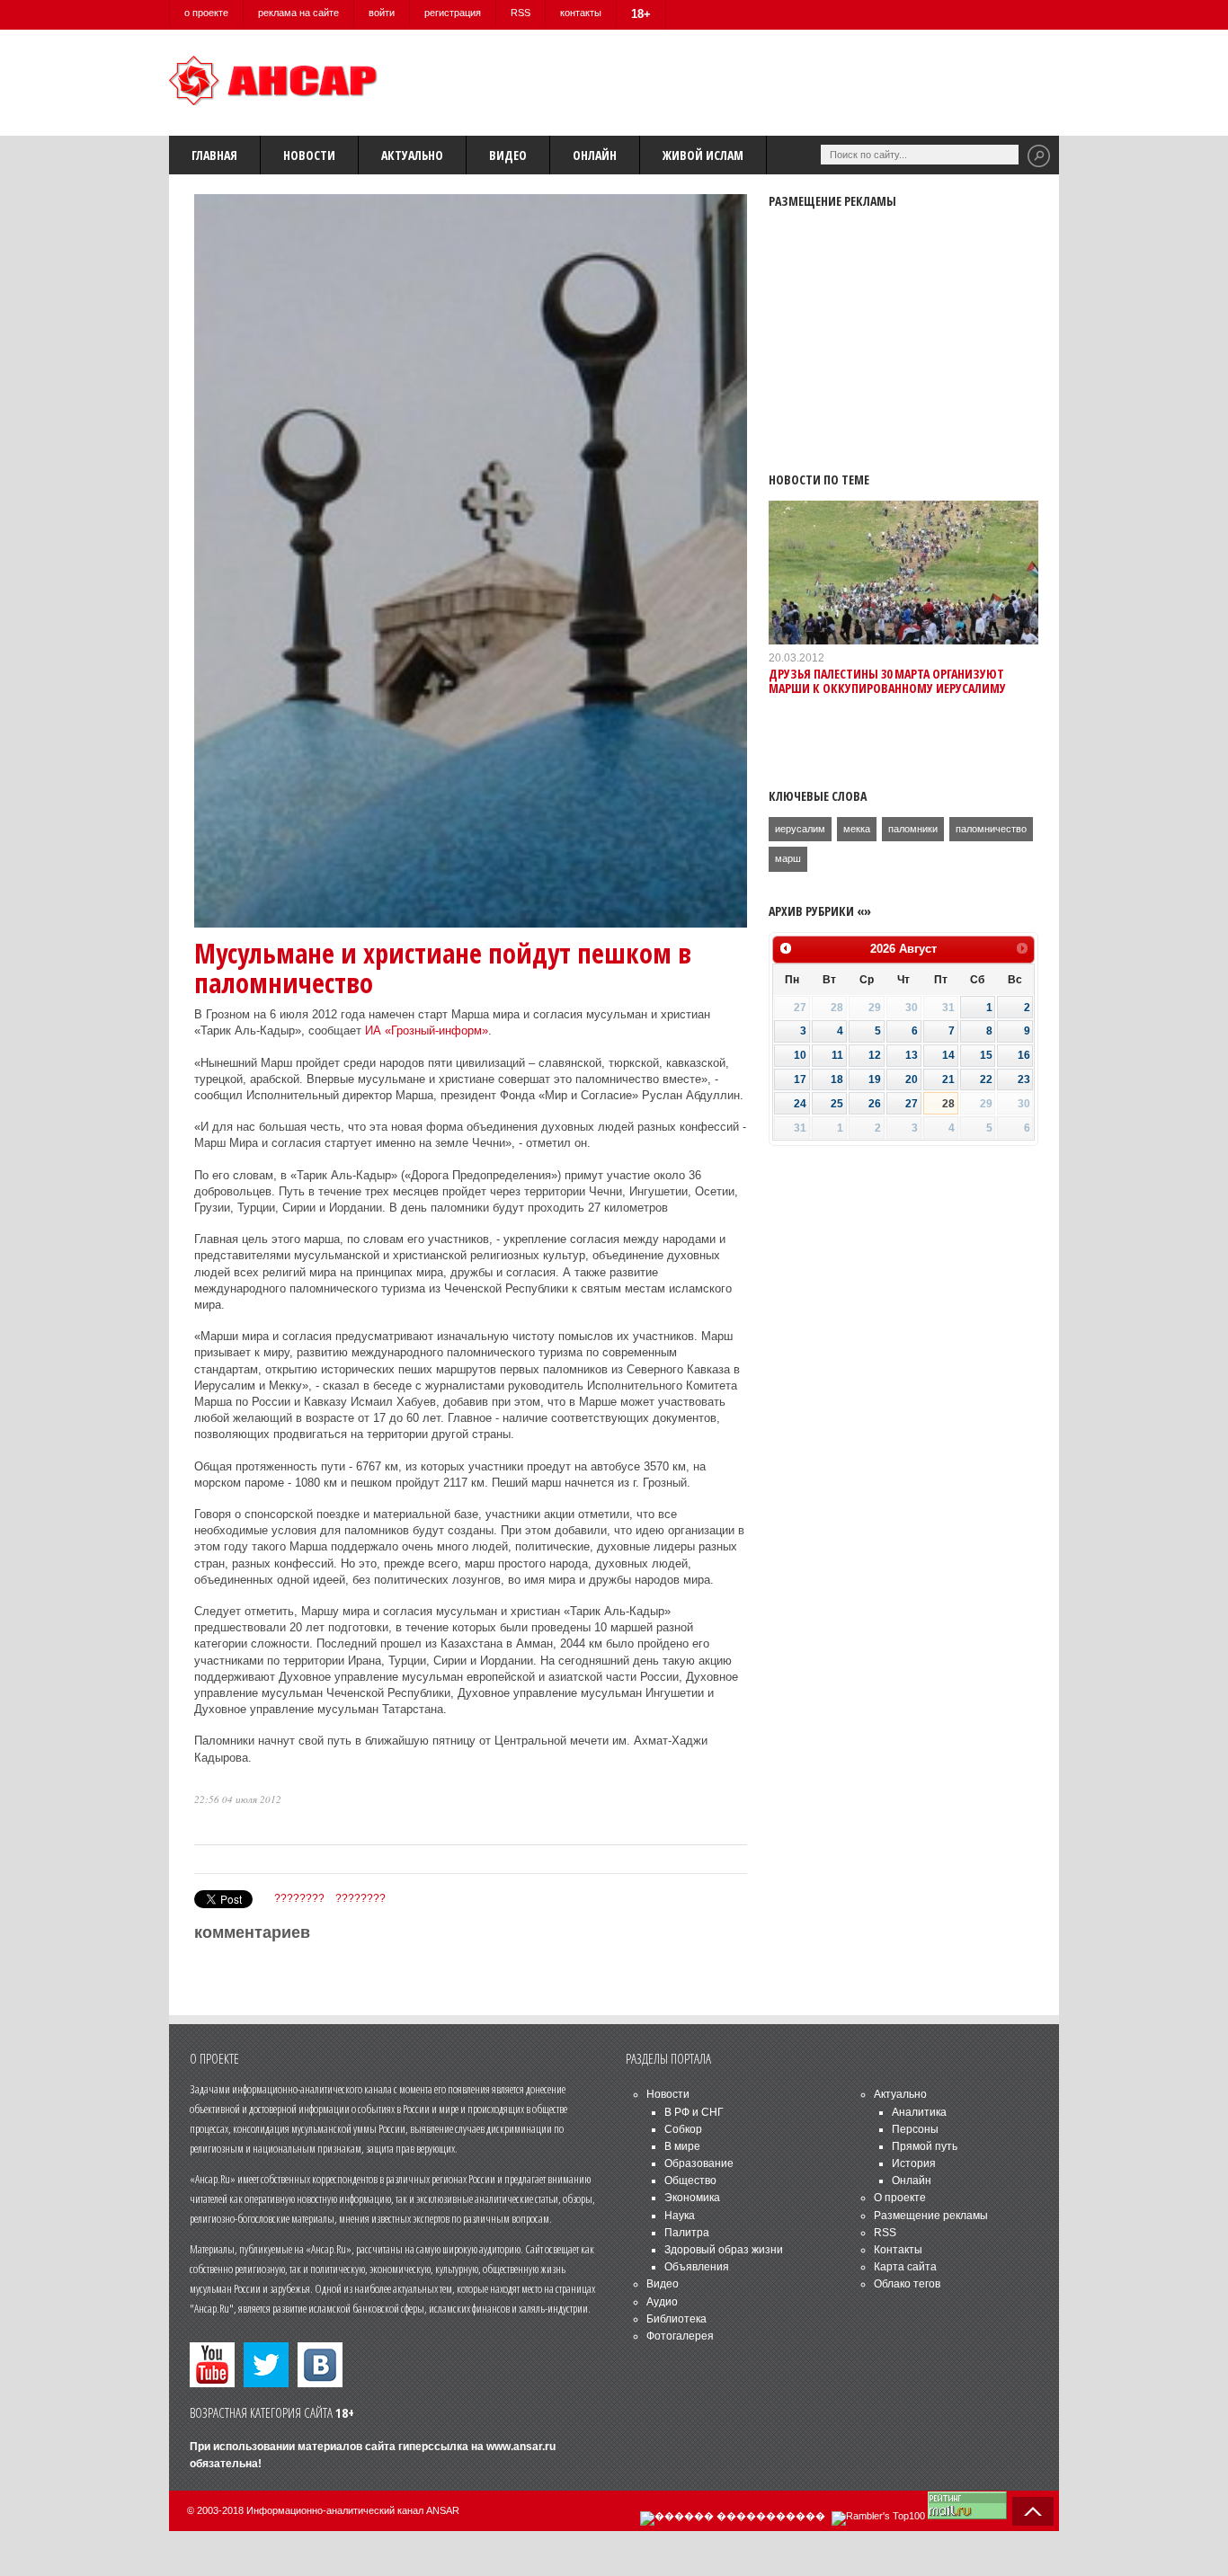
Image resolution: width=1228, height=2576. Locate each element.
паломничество (991, 829)
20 (912, 1079)
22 (986, 1079)
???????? (299, 1898)
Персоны (915, 2129)
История (914, 2163)
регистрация (453, 13)
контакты (581, 13)
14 (948, 1055)
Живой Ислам (703, 155)
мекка (857, 829)
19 (875, 1079)
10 (800, 1055)
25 (837, 1104)
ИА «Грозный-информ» (427, 1030)
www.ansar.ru (521, 2447)
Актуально (412, 155)
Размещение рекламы (931, 2216)
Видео (508, 155)
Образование (699, 2163)
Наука (680, 2216)
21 (948, 1079)
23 (1024, 1079)
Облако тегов (907, 2284)
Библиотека (676, 2319)
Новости (309, 155)
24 (800, 1104)
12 (875, 1055)
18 (837, 1079)
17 (800, 1079)
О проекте (900, 2198)
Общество (690, 2181)
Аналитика (919, 2112)
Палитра (687, 2233)
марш (788, 858)
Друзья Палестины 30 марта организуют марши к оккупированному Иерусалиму (887, 680)
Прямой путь (925, 2146)
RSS (521, 13)
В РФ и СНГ (694, 2112)
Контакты (898, 2250)
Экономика (692, 2198)
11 (837, 1055)
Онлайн (595, 155)
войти (382, 13)
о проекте (206, 13)
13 (912, 1055)
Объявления (697, 2267)
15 (986, 1055)
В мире (682, 2146)
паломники (913, 829)
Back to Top (1033, 2511)
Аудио (662, 2302)
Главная (214, 155)
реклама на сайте (298, 13)
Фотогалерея (680, 2336)
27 (912, 1104)
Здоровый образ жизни (724, 2250)
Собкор (683, 2129)
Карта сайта (905, 2267)
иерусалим (800, 829)
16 (1024, 1055)
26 (875, 1104)
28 (948, 1104)
